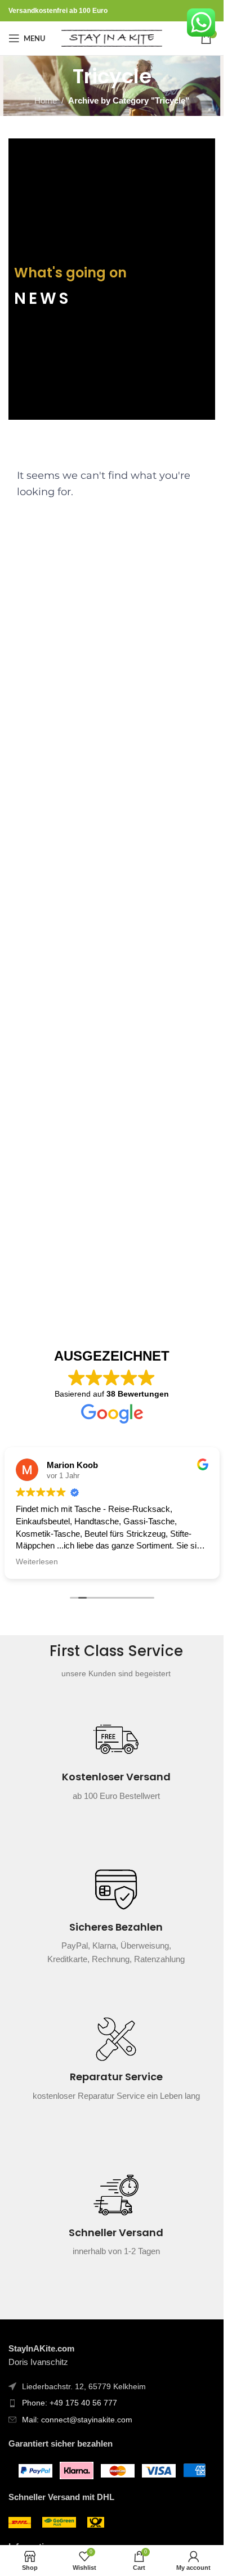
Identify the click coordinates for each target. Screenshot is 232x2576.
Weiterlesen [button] (37, 1562)
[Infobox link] (116, 1766)
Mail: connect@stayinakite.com (77, 2420)
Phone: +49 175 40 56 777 (70, 2403)
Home (46, 100)
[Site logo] (112, 37)
